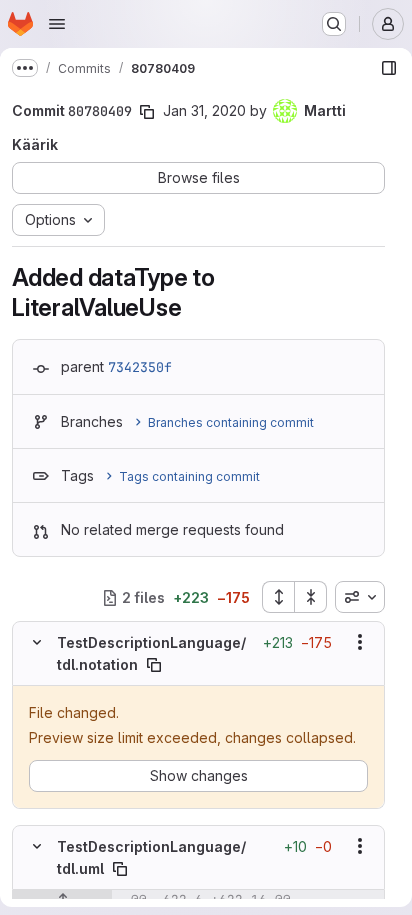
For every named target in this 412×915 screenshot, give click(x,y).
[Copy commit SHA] (147, 112)
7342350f (140, 367)
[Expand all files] (278, 597)
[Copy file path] (154, 665)
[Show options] (360, 642)
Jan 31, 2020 (204, 110)
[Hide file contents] (37, 642)
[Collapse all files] (311, 597)
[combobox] (360, 597)
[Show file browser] (389, 68)
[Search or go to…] (334, 24)
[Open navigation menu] (57, 24)
